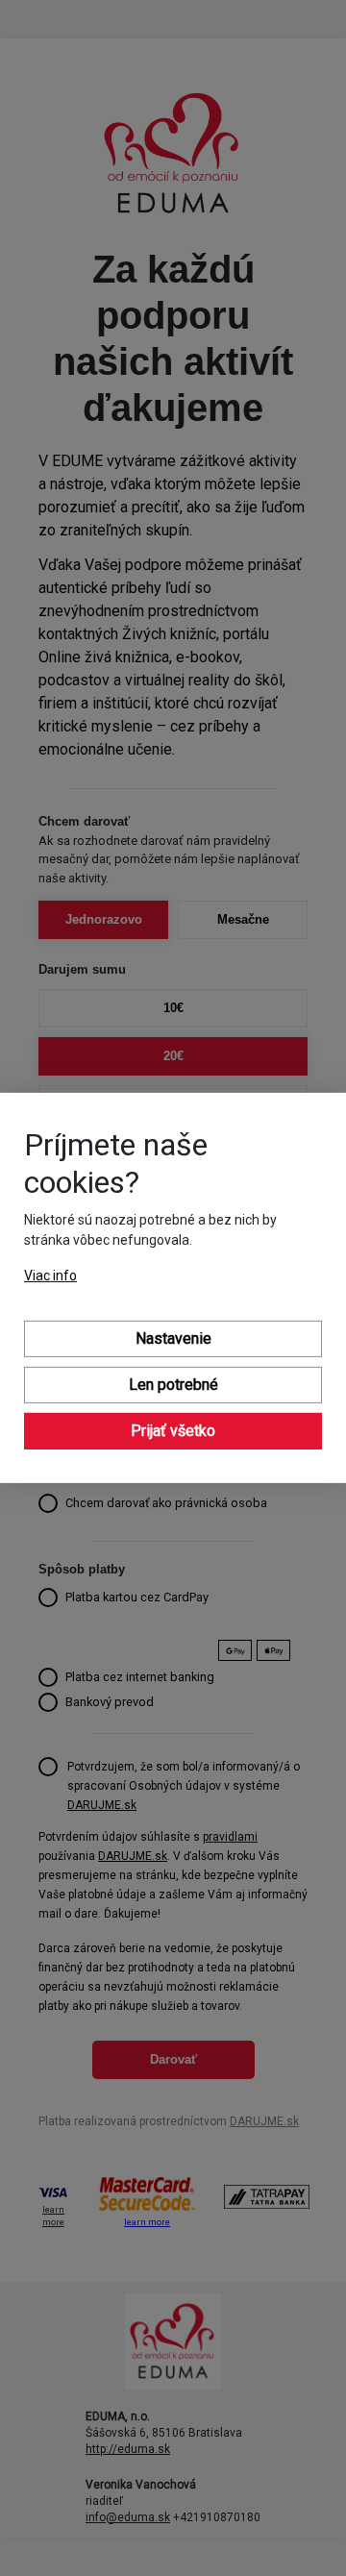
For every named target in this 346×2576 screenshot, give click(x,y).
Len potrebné (173, 1385)
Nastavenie (173, 1338)
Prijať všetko (173, 1431)
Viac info (50, 1276)
